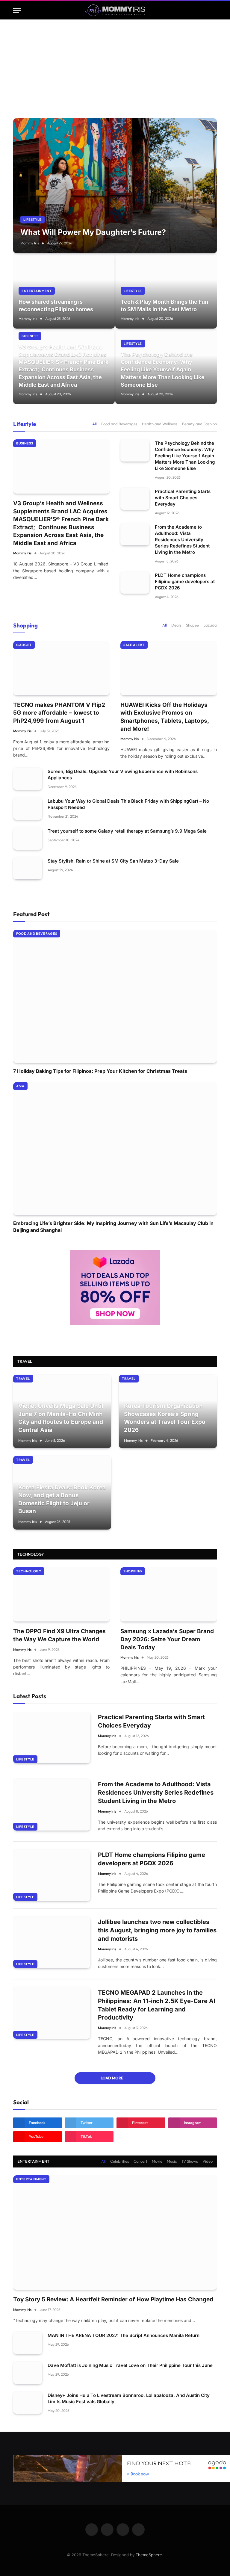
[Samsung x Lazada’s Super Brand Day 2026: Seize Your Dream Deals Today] (169, 1594)
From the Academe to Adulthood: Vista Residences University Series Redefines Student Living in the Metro (182, 540)
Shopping (25, 625)
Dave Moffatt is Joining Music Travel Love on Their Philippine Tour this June (130, 2365)
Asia (20, 1086)
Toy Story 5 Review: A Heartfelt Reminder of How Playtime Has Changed (113, 2299)
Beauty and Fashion (199, 424)
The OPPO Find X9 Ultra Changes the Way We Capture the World (59, 1635)
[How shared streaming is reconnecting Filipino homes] (64, 291)
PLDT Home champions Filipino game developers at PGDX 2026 (185, 581)
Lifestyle (32, 220)
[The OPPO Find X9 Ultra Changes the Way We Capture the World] (61, 1594)
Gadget (24, 645)
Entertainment (37, 291)
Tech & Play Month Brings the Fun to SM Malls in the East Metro (164, 305)
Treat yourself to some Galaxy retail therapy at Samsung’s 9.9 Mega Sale (127, 831)
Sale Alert (134, 645)
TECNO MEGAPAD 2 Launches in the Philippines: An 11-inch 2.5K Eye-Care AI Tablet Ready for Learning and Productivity (157, 2005)
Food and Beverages (119, 424)
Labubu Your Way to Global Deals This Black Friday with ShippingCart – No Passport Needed (128, 804)
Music (172, 2161)
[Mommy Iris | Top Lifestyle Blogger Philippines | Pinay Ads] (115, 11)
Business (30, 336)
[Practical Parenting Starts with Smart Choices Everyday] (135, 499)
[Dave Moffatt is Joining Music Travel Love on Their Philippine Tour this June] (28, 2373)
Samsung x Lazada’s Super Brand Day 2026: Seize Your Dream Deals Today (167, 1639)
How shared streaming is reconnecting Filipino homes (56, 305)
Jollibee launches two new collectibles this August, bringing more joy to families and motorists (157, 1930)
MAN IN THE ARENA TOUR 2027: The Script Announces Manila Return (124, 2335)
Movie (157, 2161)
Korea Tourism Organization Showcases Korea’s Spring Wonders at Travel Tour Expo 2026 (165, 1418)
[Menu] (17, 11)
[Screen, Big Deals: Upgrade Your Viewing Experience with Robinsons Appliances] (28, 779)
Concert (140, 2161)
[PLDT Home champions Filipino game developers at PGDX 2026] (135, 583)
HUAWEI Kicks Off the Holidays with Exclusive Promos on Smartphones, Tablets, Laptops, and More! (165, 717)
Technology (31, 1554)
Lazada (210, 625)
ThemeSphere (149, 2555)
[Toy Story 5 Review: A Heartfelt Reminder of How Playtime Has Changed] (115, 2233)
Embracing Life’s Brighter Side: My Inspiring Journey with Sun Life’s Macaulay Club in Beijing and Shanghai (113, 1226)
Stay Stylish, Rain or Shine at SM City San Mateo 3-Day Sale (113, 861)
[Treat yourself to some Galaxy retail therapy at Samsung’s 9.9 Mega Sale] (28, 838)
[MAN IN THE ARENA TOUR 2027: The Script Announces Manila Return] (28, 2343)
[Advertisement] (115, 64)
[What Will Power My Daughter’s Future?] (115, 186)
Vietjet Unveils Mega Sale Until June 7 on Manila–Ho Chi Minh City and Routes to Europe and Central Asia (61, 1418)
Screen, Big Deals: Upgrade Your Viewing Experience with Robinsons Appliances (123, 775)
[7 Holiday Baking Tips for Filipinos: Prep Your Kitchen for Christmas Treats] (115, 996)
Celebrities (120, 2161)
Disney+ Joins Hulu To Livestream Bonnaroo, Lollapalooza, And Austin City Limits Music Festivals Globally (129, 2398)
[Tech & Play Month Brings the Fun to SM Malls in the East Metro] (166, 291)
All (94, 424)
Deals (176, 625)
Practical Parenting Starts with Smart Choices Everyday (183, 498)
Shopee (192, 625)
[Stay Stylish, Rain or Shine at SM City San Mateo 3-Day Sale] (28, 868)
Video (208, 2161)
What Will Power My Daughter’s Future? (93, 232)
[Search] (214, 11)
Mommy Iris (30, 243)
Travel (23, 1379)
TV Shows (190, 2161)
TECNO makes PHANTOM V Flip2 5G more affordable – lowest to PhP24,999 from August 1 (59, 713)
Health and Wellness (160, 424)
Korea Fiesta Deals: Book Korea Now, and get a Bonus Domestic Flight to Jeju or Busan (62, 1499)
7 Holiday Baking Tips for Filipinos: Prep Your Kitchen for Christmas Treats (100, 1071)
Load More (112, 2078)
